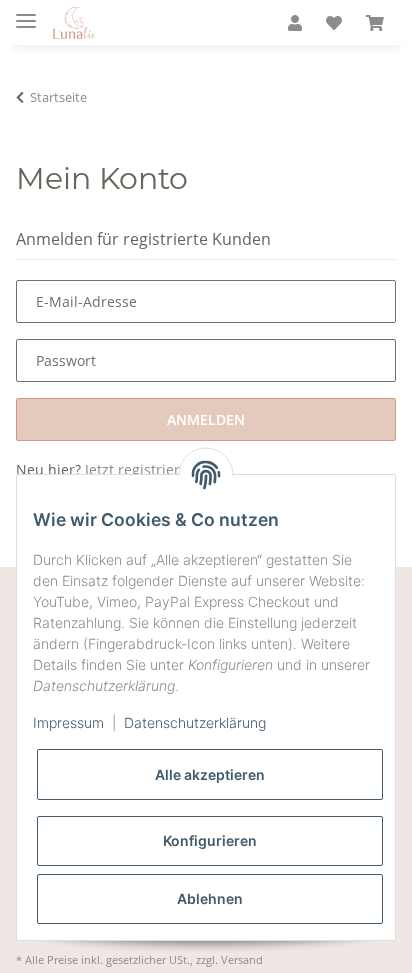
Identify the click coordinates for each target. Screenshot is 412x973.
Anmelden (206, 419)
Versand (242, 959)
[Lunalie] (74, 23)
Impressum (68, 722)
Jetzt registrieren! (143, 469)
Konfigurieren (210, 840)
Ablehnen (210, 898)
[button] (295, 23)
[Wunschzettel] (334, 23)
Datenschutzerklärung (195, 722)
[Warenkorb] (375, 23)
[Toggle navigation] (26, 12)
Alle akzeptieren (210, 774)
